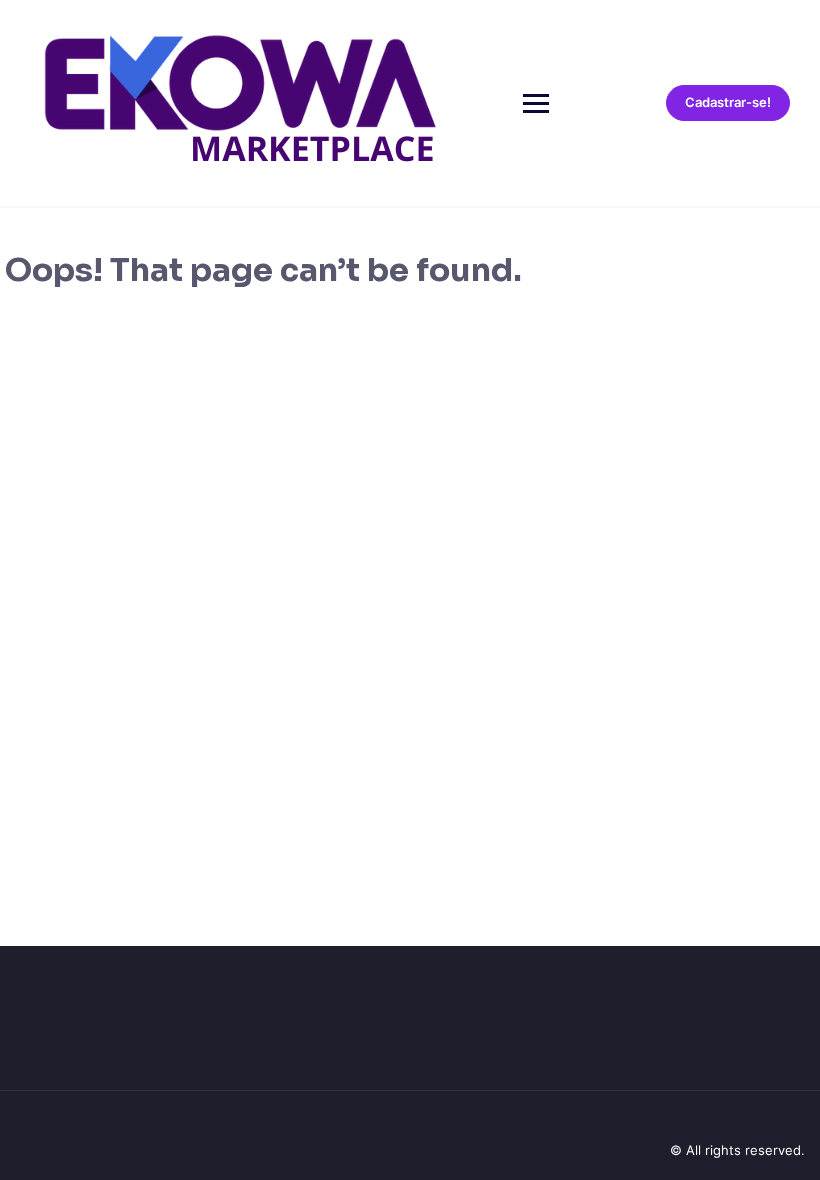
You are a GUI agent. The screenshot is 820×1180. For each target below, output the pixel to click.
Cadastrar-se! (728, 102)
